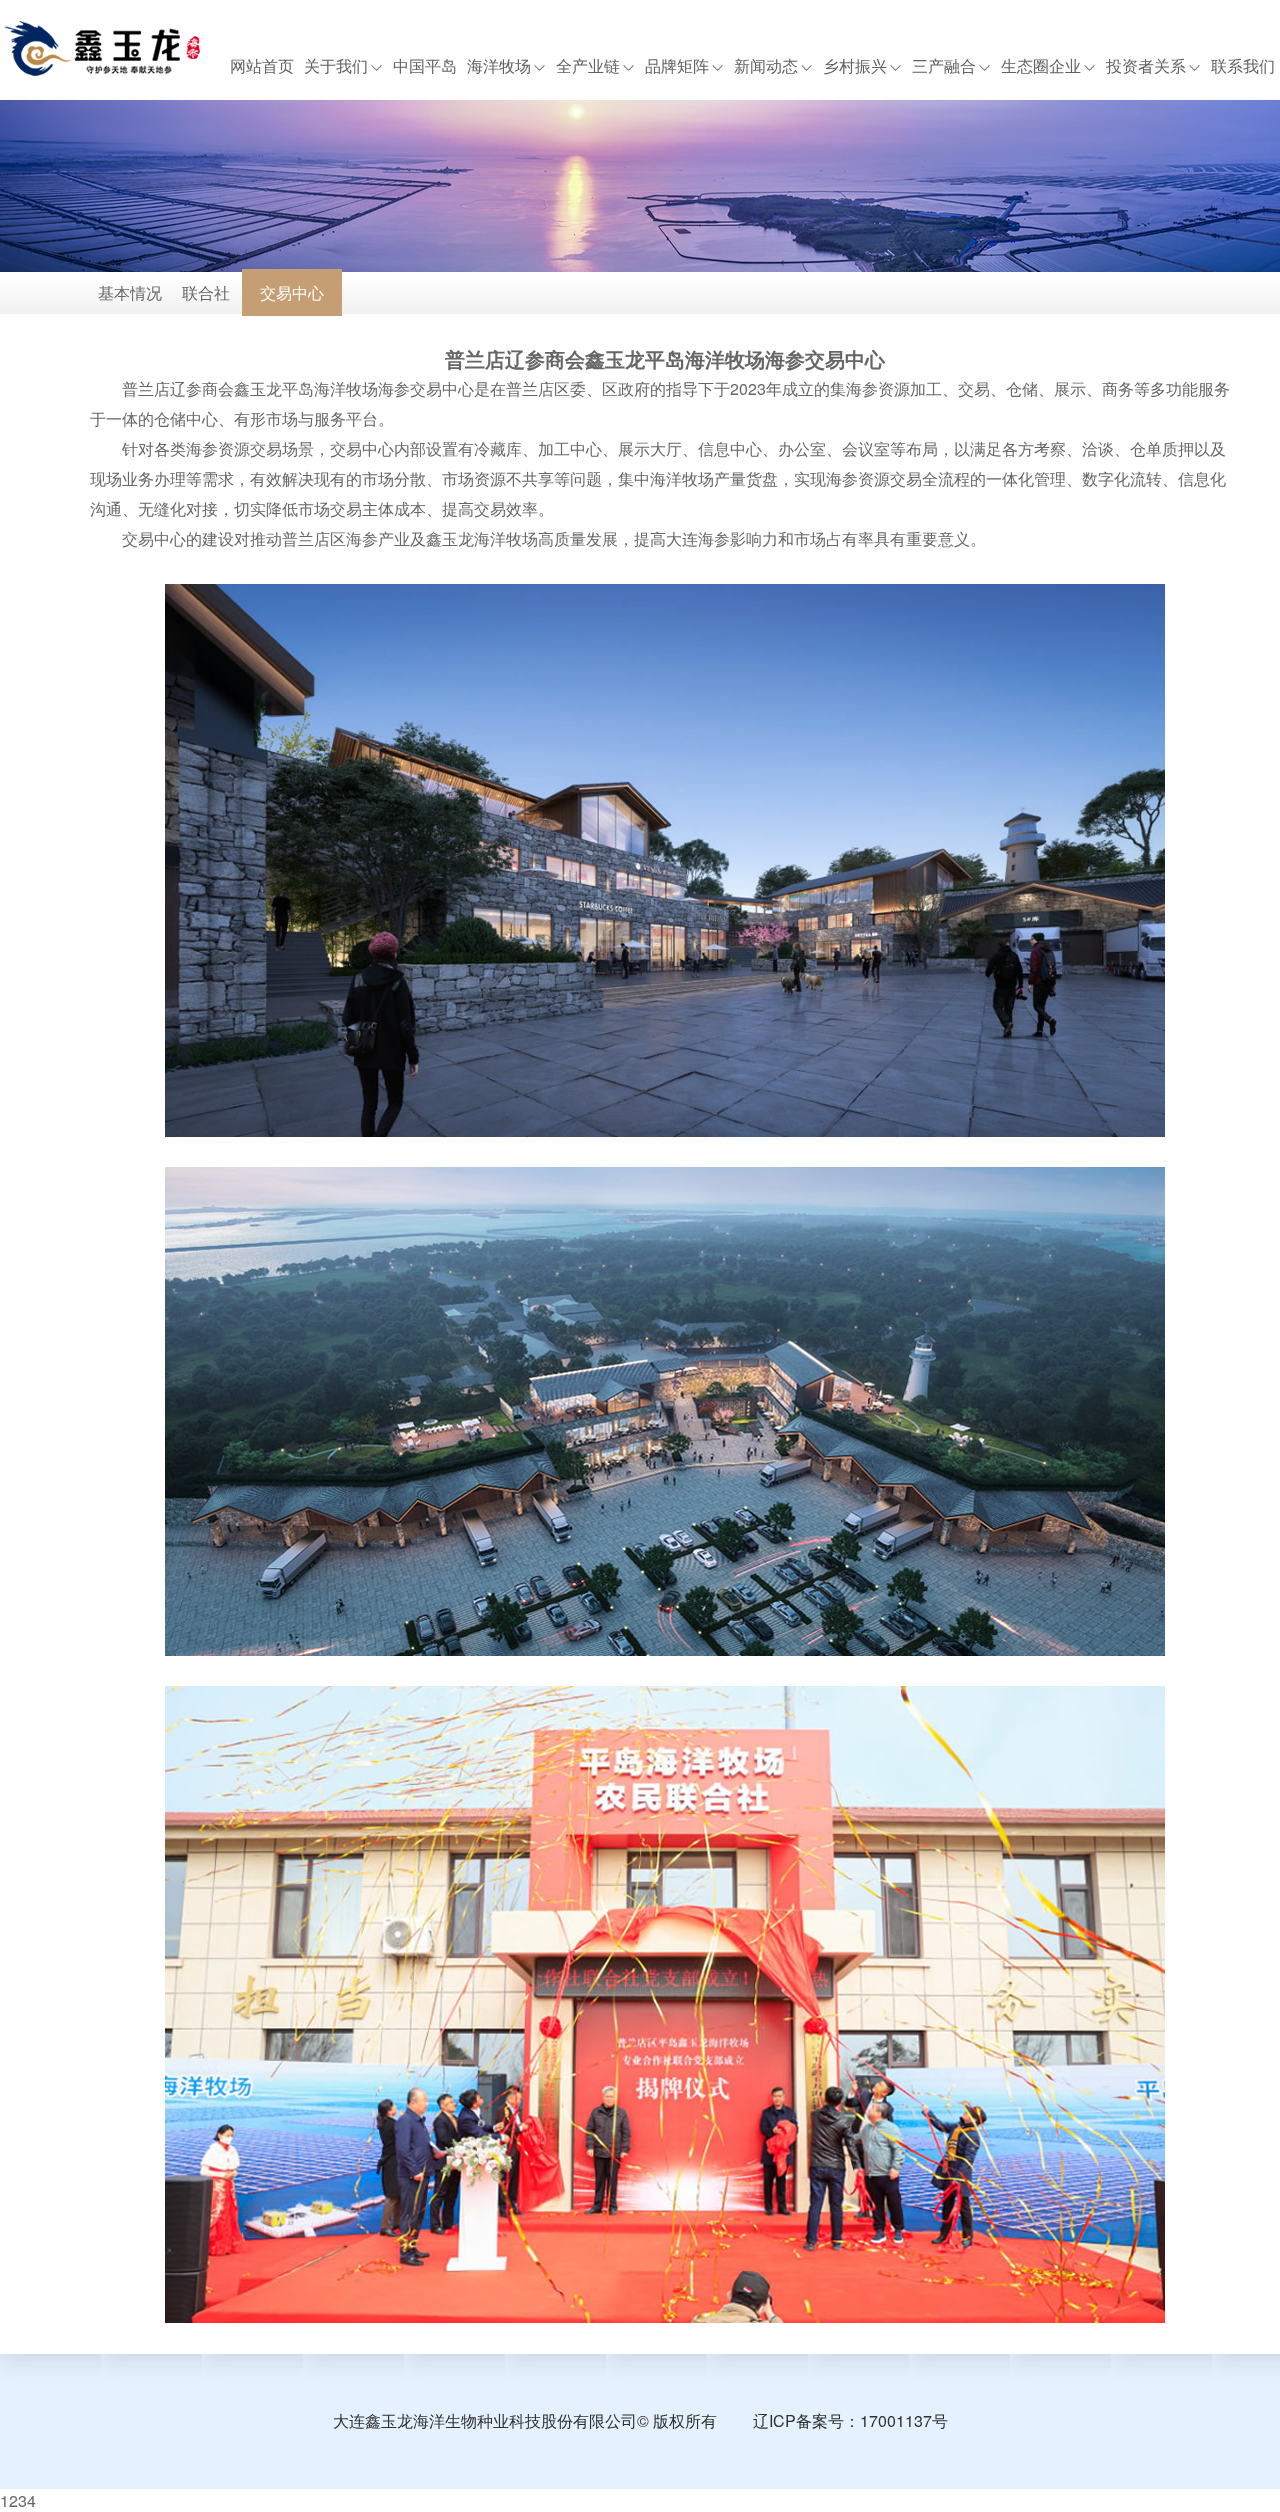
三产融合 (944, 66)
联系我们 (1243, 66)
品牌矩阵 (677, 66)
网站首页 (262, 66)
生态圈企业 (1041, 66)
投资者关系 (1146, 66)
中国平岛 (425, 66)
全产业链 (588, 66)
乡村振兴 (855, 66)
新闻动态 (766, 66)
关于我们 (336, 66)
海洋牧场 (499, 66)
